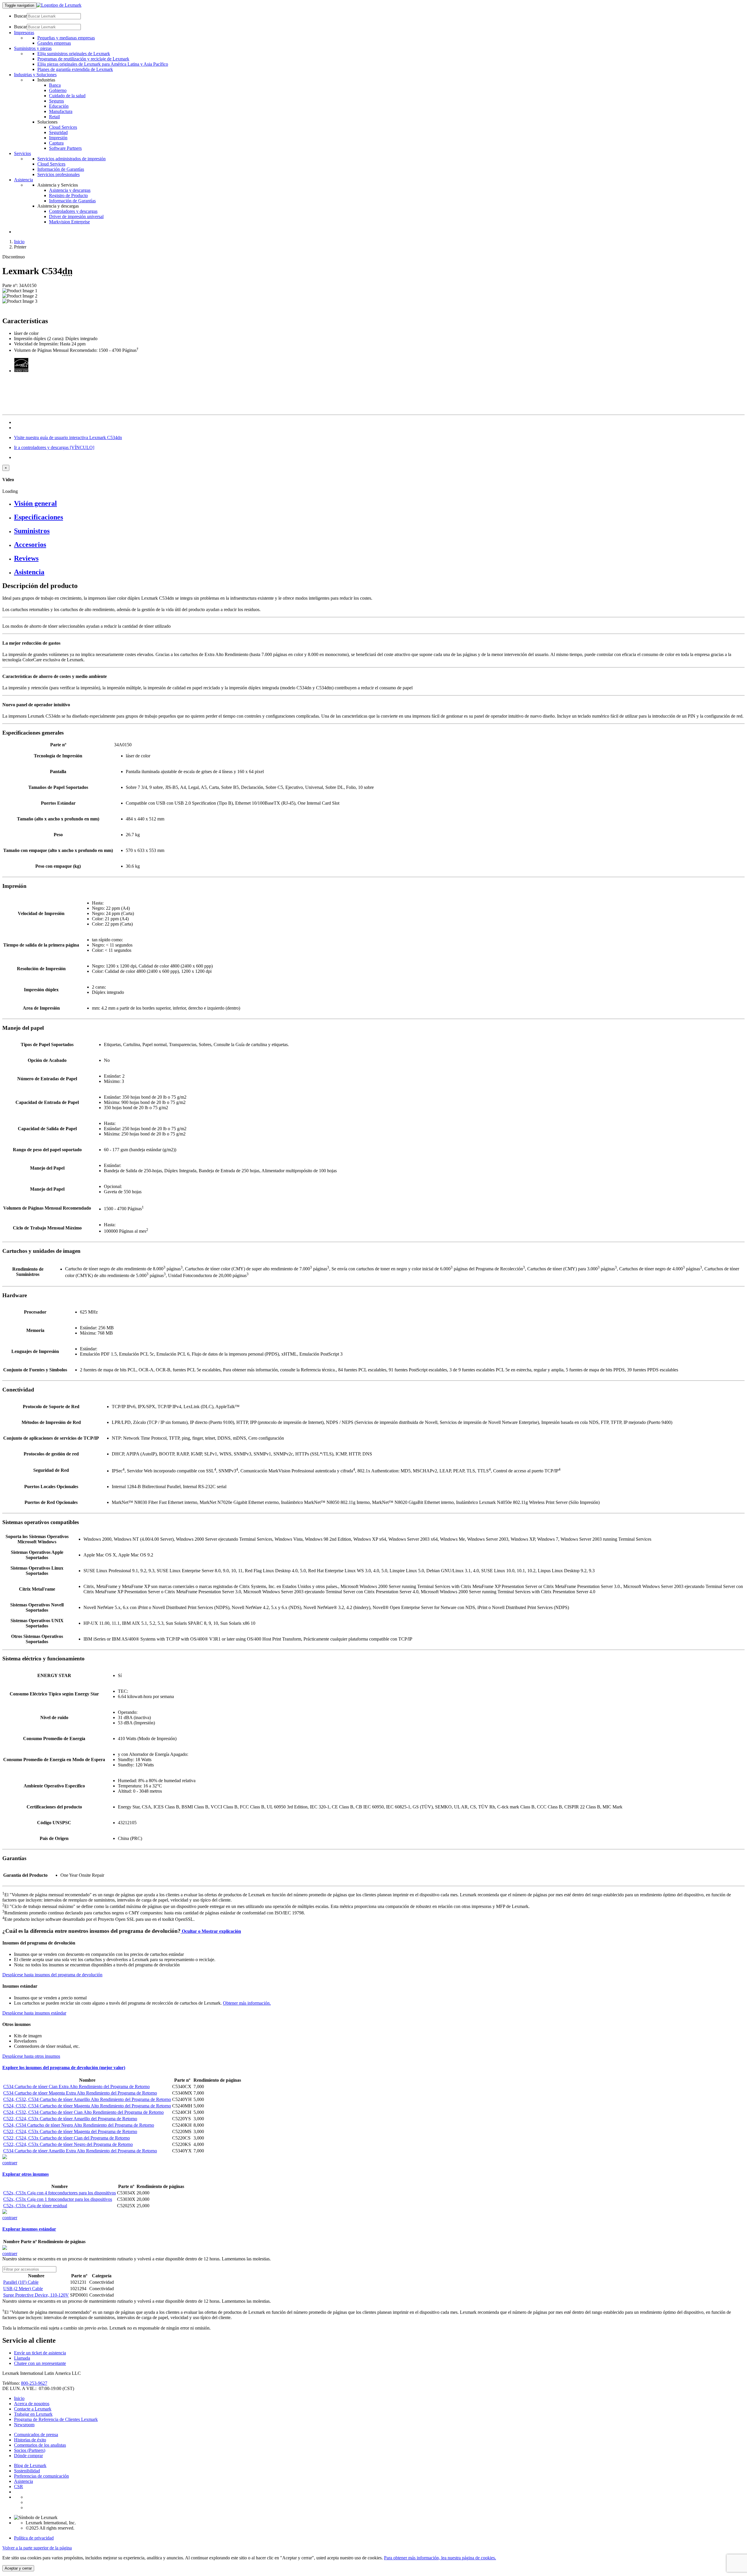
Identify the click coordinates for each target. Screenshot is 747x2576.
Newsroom (24, 2425)
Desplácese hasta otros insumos (31, 2056)
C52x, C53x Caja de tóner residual (35, 2206)
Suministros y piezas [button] (33, 48)
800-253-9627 (34, 2383)
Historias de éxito (30, 2440)
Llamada (22, 2358)
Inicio (19, 242)
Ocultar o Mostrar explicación (211, 1931)
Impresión (58, 138)
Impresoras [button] (24, 33)
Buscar (20, 16)
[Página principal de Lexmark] (59, 5)
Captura (56, 143)
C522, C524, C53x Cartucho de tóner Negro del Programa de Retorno (68, 2144)
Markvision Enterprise (69, 222)
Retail (54, 117)
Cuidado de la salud (67, 96)
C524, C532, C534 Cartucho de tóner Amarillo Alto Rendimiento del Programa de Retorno (87, 2099)
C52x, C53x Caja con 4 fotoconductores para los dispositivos (60, 2193)
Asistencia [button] (23, 180)
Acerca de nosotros (32, 2404)
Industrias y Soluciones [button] (35, 75)
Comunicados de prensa (36, 2435)
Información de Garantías (61, 169)
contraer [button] (10, 2163)
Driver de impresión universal (76, 216)
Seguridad (58, 132)
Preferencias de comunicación (41, 2476)
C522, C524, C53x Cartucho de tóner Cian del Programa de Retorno (67, 2138)
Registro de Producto (68, 195)
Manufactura (61, 111)
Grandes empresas (54, 43)
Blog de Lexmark (30, 2465)
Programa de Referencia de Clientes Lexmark (56, 2419)
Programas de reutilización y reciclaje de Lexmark (83, 59)
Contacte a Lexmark (33, 2409)
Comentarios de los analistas (40, 2445)
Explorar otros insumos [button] (26, 2174)
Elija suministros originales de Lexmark (74, 54)
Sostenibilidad (27, 2471)
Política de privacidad (34, 2538)
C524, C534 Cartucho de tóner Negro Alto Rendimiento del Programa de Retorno (79, 2125)
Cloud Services (63, 127)
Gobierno (58, 90)
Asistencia (23, 2481)
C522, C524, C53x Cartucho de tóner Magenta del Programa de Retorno (70, 2131)
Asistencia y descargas (70, 190)
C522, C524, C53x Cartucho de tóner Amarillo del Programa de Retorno (70, 2119)
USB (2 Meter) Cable (23, 2289)
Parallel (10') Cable (21, 2282)
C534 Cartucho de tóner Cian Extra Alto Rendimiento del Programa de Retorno (76, 2087)
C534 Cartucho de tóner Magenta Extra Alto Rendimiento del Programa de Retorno (80, 2093)
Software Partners (65, 148)
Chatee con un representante (40, 2363)
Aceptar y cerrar (18, 2568)
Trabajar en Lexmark (33, 2414)
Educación (59, 106)
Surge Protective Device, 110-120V (36, 2295)
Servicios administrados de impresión (71, 159)
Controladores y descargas (73, 211)
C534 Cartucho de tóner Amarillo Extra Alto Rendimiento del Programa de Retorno (80, 2151)
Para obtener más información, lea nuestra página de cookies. (440, 2558)
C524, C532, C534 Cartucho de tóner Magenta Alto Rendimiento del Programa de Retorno (87, 2106)
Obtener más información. (247, 2003)
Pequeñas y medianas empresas (66, 38)
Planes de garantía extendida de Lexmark (75, 69)
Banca (55, 85)
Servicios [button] (22, 153)
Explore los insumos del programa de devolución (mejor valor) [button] (64, 2068)
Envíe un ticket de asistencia (40, 2353)
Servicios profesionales (59, 174)
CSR (19, 2487)
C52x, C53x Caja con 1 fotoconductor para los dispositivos (58, 2199)
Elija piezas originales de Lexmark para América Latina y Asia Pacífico (103, 64)
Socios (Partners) (30, 2450)
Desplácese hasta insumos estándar (34, 2013)
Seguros (56, 101)
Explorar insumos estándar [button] (29, 2229)
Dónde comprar (28, 2456)
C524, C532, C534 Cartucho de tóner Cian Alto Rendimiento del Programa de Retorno (83, 2112)
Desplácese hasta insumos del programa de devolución (52, 1975)
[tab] (379, 503)
